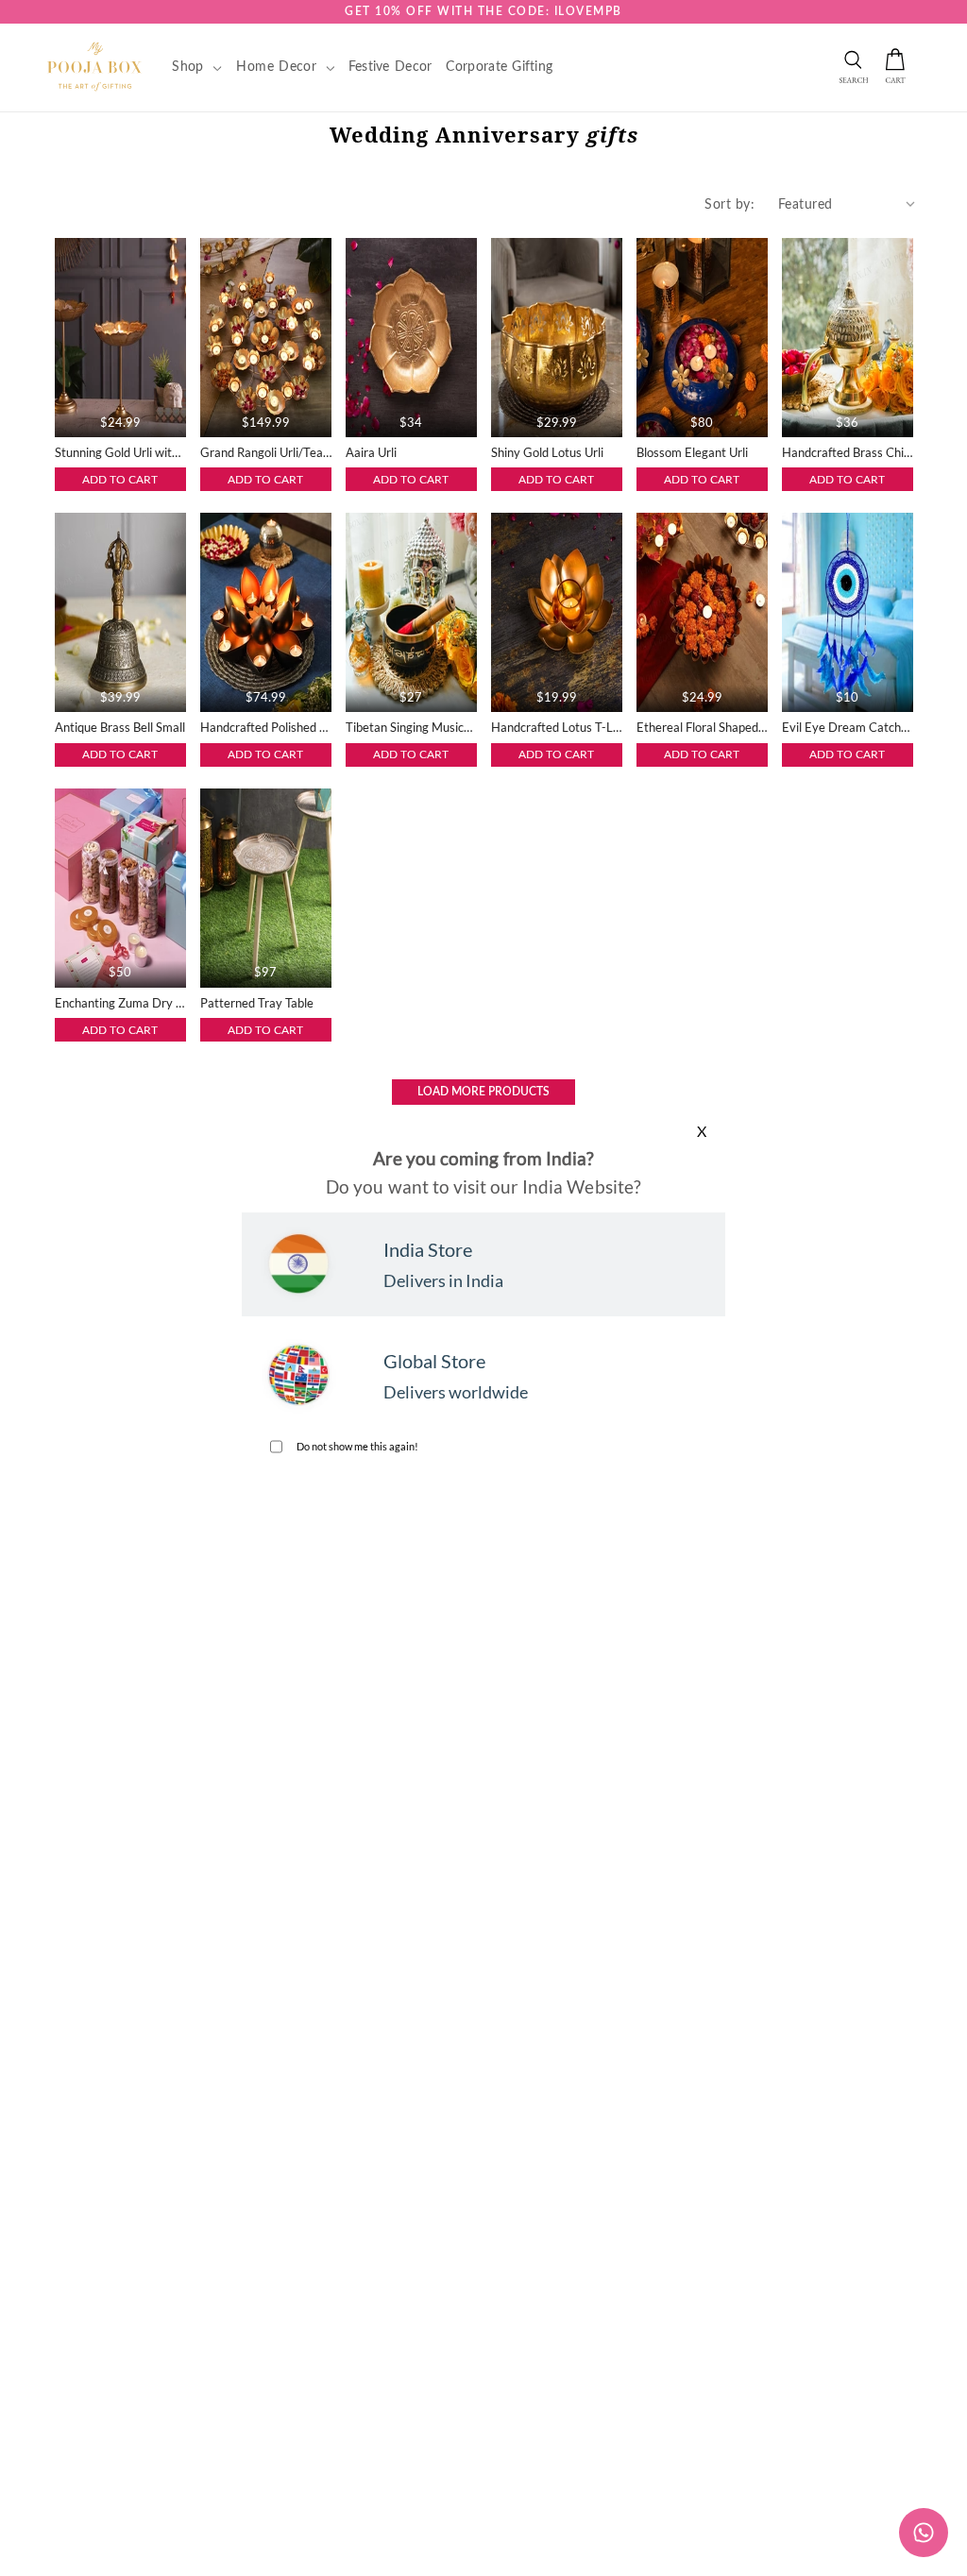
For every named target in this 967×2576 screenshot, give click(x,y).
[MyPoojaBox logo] (95, 66)
